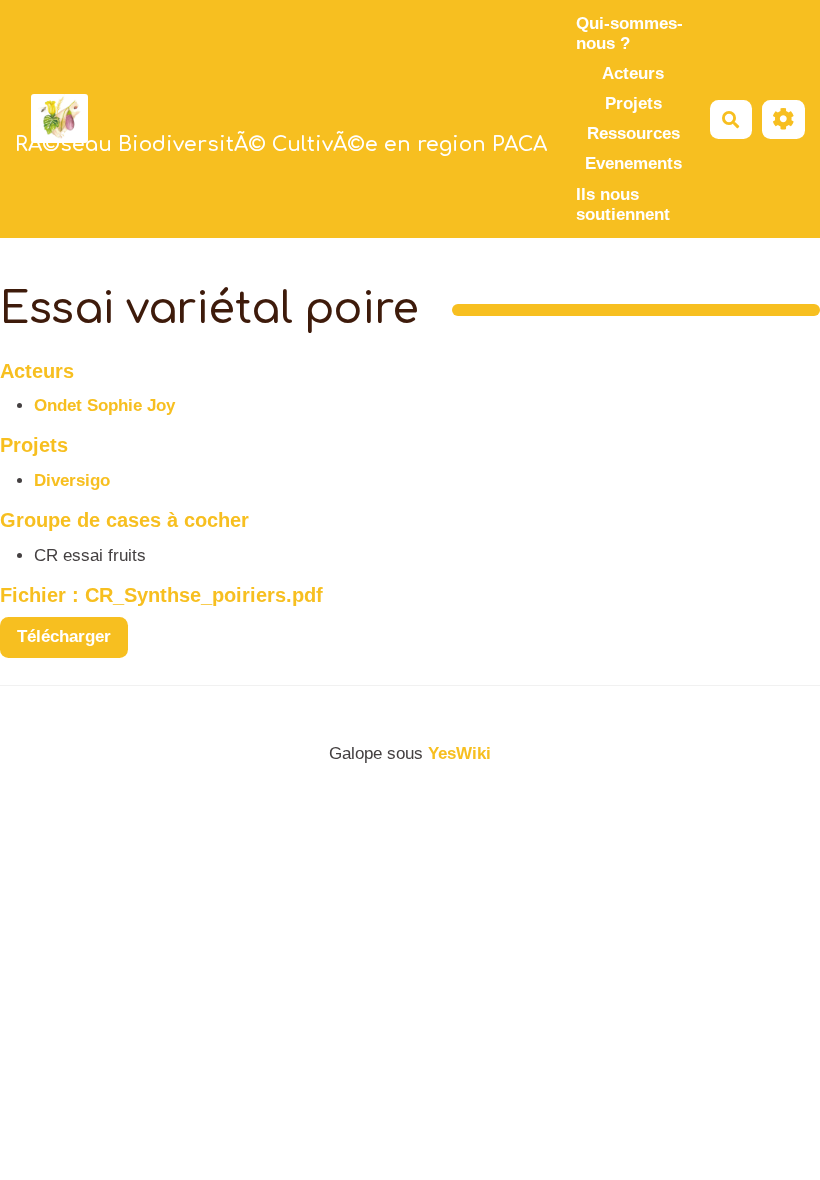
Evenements (633, 163)
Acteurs (633, 73)
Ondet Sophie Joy (104, 405)
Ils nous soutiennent (623, 204)
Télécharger (64, 636)
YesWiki (459, 753)
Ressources (633, 133)
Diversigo (72, 480)
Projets (633, 103)
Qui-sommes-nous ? (629, 33)
